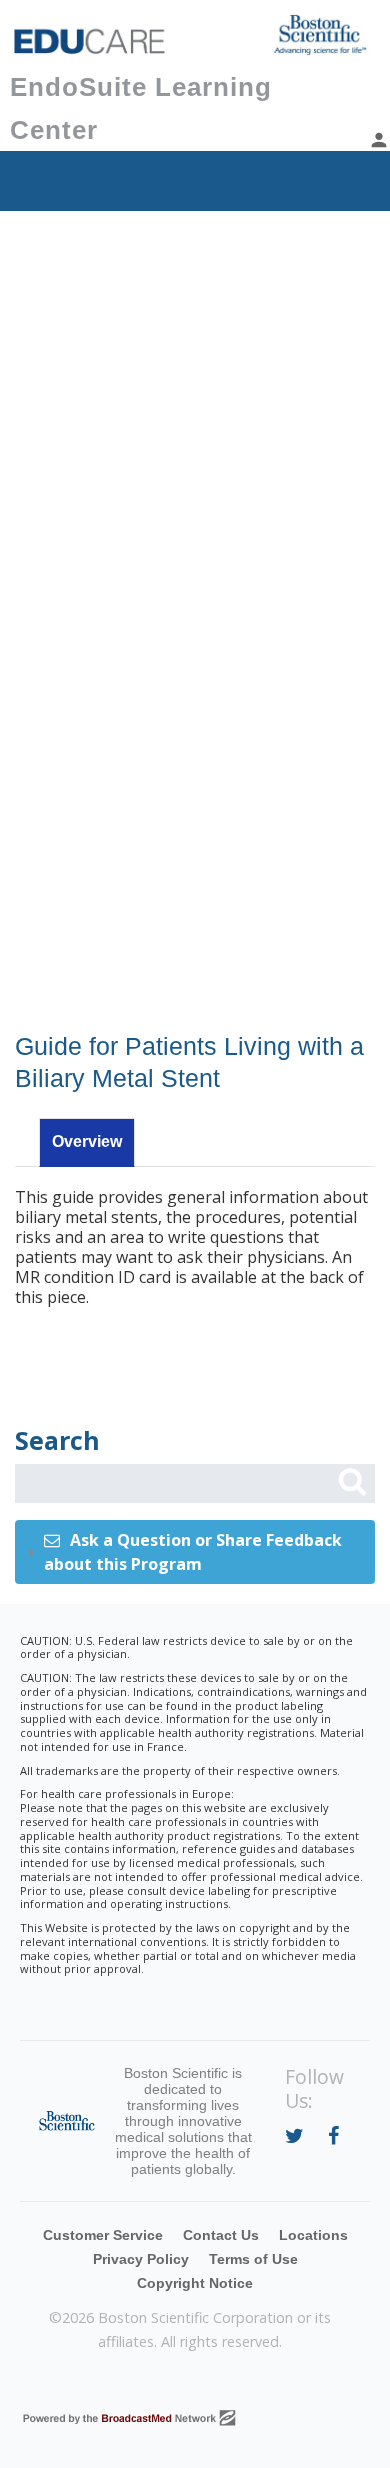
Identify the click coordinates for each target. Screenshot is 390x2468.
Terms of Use (253, 2259)
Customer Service (103, 2235)
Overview (87, 1141)
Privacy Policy (141, 2259)
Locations (313, 2235)
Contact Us (221, 2235)
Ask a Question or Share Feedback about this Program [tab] (193, 1552)
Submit (352, 1482)
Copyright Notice (195, 2283)
